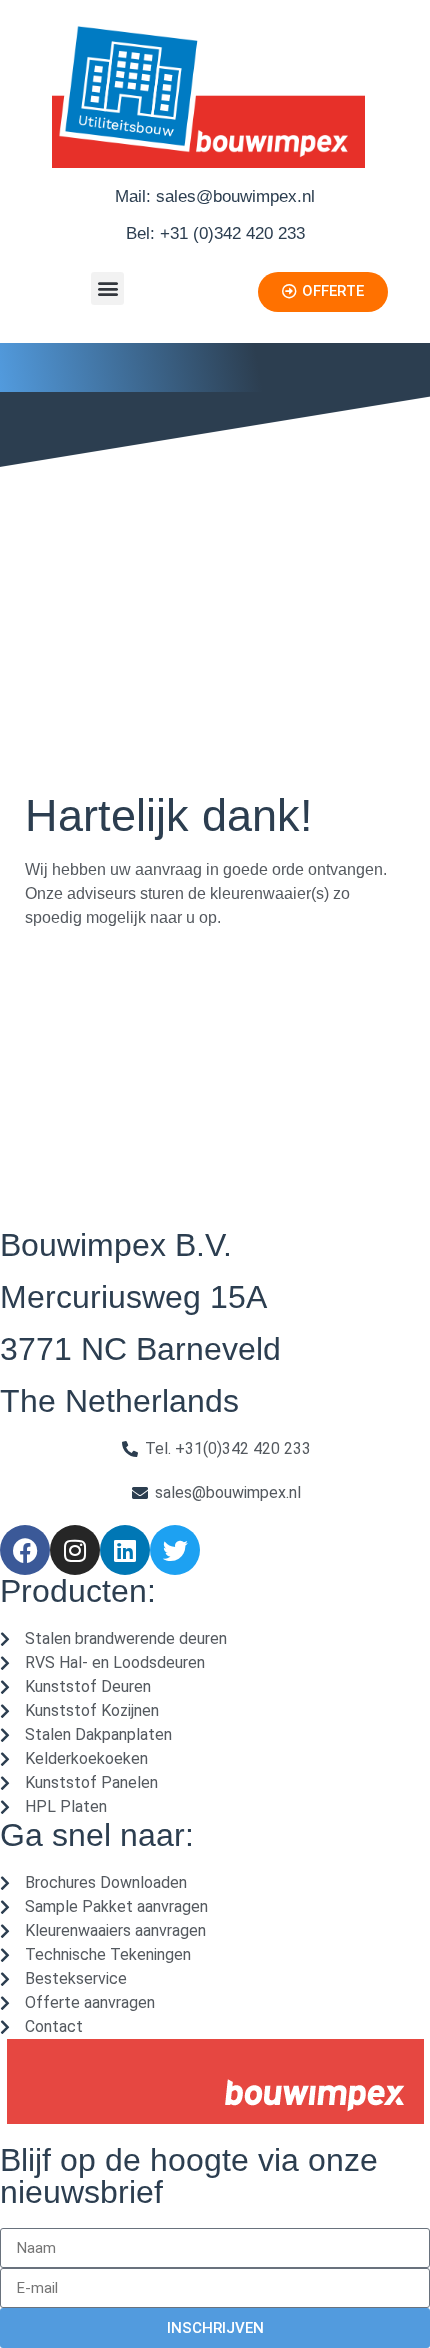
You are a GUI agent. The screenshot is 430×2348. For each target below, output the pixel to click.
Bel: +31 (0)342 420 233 (215, 233)
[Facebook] (25, 1550)
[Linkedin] (125, 1550)
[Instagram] (75, 1550)
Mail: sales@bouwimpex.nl (215, 196)
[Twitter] (175, 1550)
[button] (107, 288)
